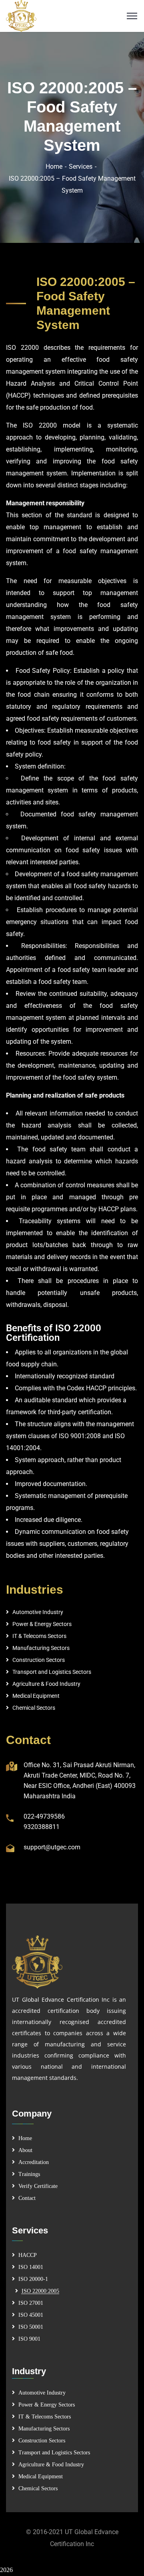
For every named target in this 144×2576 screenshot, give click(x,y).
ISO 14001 (31, 2267)
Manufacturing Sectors (41, 1648)
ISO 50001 (31, 2327)
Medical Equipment (36, 1696)
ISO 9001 (29, 2339)
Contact (27, 2198)
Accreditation (34, 2162)
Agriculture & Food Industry (46, 1684)
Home (54, 167)
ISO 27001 (31, 2303)
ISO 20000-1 (33, 2279)
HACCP (28, 2255)
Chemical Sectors (34, 1708)
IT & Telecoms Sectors (39, 1636)
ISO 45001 (31, 2315)
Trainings (29, 2174)
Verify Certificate (38, 2186)
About (25, 2150)
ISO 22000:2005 (40, 2291)
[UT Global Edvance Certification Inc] (72, 16)
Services (81, 167)
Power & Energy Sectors (42, 1624)
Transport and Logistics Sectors (52, 1672)
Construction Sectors (39, 1660)
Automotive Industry (38, 1612)
